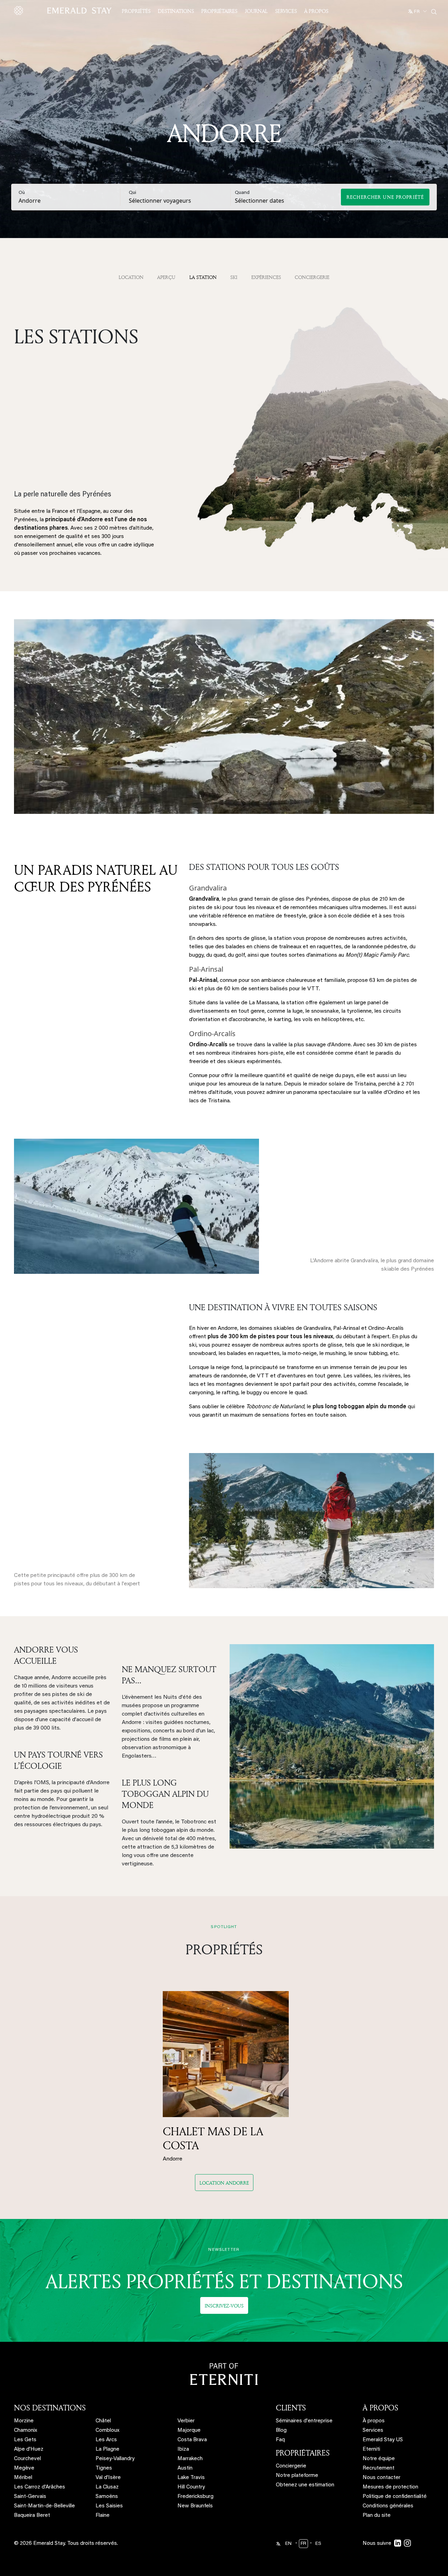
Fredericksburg (195, 2497)
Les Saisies (109, 2506)
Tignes (104, 2468)
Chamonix (26, 2431)
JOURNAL (256, 11)
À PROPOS (380, 2408)
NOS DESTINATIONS (50, 2408)
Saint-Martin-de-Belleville (44, 2506)
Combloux (107, 2431)
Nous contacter (381, 2478)
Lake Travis (191, 2478)
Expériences (266, 277)
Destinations (176, 11)
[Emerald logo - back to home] (64, 11)
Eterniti (371, 2449)
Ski (234, 277)
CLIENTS (291, 2408)
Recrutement (379, 2468)
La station (203, 277)
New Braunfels (195, 2506)
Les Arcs (106, 2440)
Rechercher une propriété (385, 197)
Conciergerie (312, 277)
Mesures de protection (390, 2487)
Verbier (186, 2421)
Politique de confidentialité (395, 2497)
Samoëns (107, 2497)
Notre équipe (379, 2459)
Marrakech (190, 2459)
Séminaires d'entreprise (304, 2421)
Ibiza (183, 2449)
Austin (185, 2468)
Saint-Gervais (30, 2497)
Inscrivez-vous (224, 2306)
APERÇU (166, 277)
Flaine (103, 2516)
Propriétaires (219, 11)
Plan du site (377, 2516)
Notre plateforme (297, 2476)
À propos (316, 11)
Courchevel (27, 2459)
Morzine (24, 2421)
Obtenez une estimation (305, 2485)
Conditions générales (388, 2506)
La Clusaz (107, 2487)
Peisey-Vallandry (115, 2459)
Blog (281, 2431)
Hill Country (191, 2487)
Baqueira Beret (32, 2516)
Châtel (103, 2421)
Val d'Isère (108, 2478)
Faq (280, 2440)
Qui (132, 193)
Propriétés (136, 11)
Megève (24, 2468)
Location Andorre (224, 2183)
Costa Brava (192, 2440)
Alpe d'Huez (29, 2449)
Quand (242, 193)
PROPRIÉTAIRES (303, 2453)
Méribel (23, 2478)
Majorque (189, 2431)
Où (22, 193)
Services (286, 11)
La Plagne (107, 2449)
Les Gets (25, 2440)
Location (131, 277)
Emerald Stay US (383, 2440)
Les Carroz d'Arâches (40, 2487)
